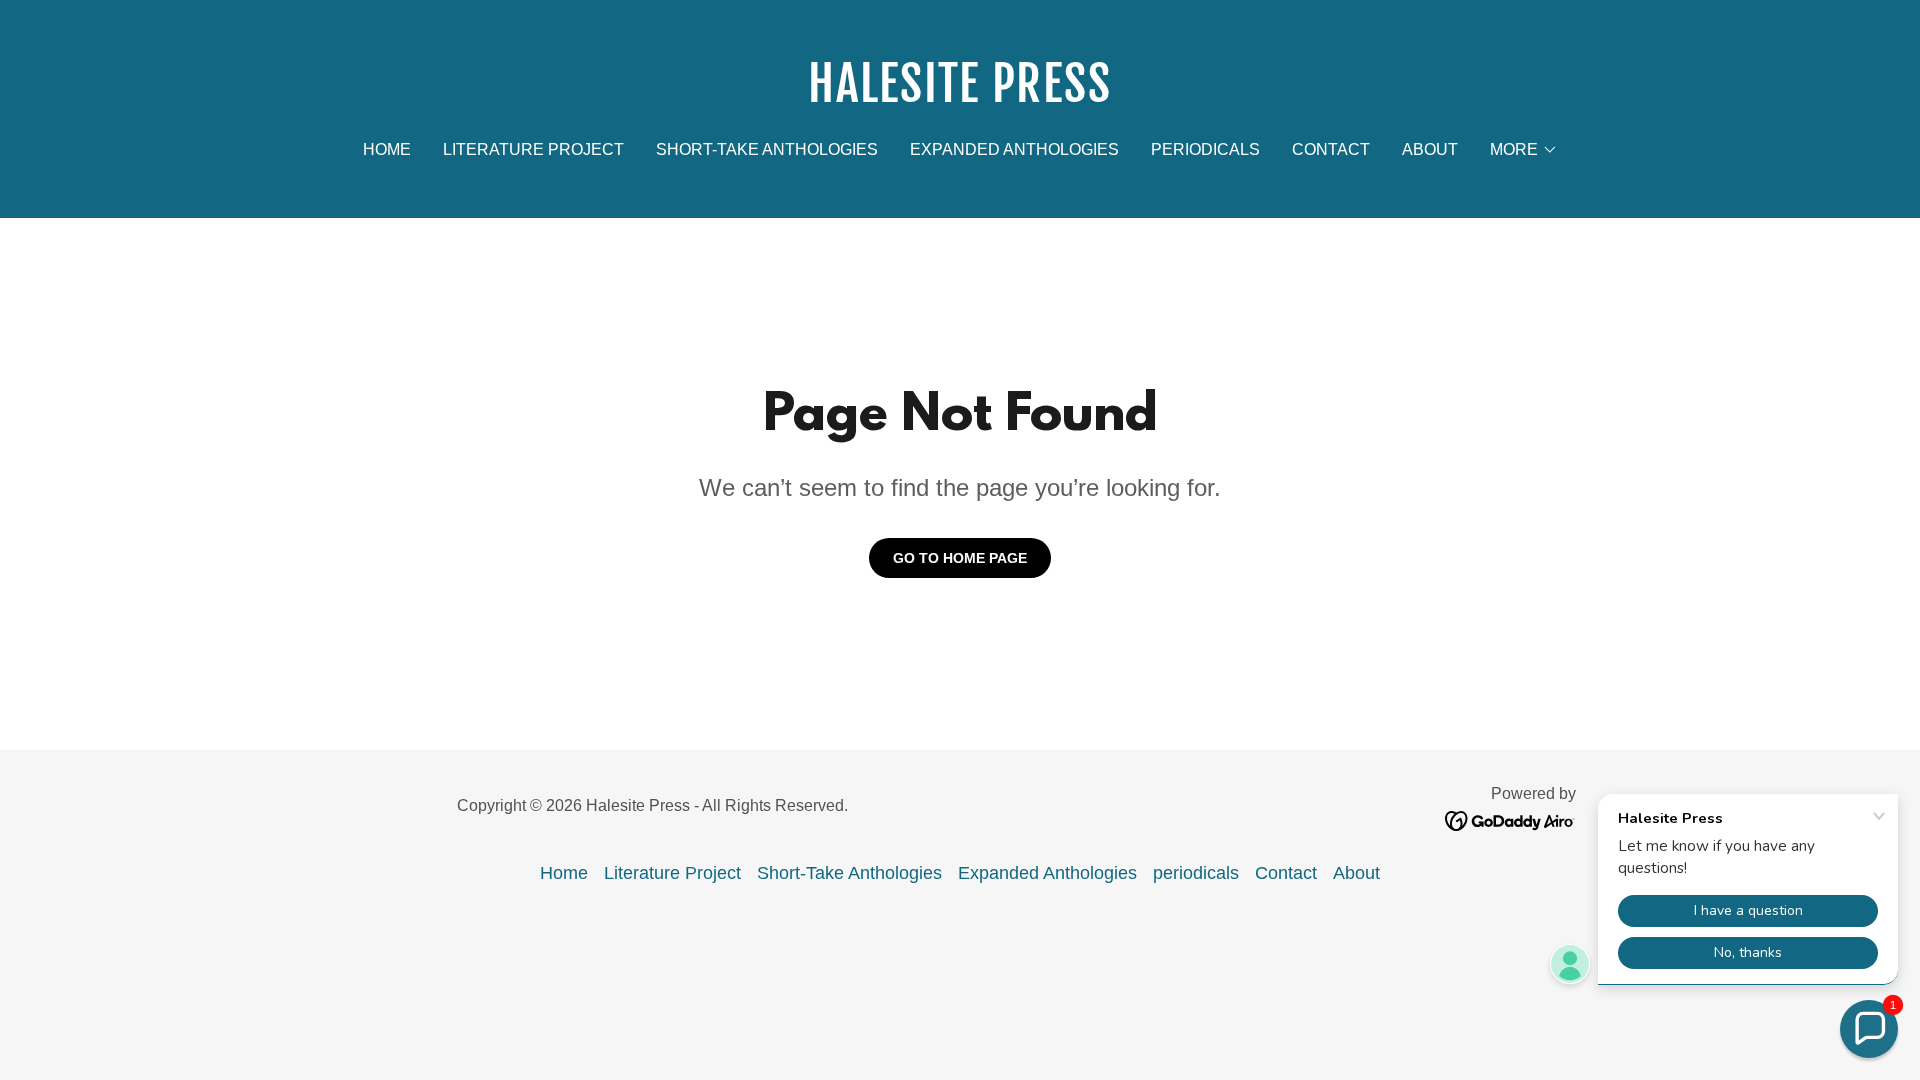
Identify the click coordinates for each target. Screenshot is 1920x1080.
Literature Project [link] (533, 149)
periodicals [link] (1205, 149)
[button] (1524, 150)
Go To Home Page (960, 558)
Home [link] (387, 149)
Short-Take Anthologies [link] (767, 149)
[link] (960, 96)
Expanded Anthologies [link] (1014, 149)
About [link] (1430, 149)
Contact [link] (1331, 149)
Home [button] (564, 873)
